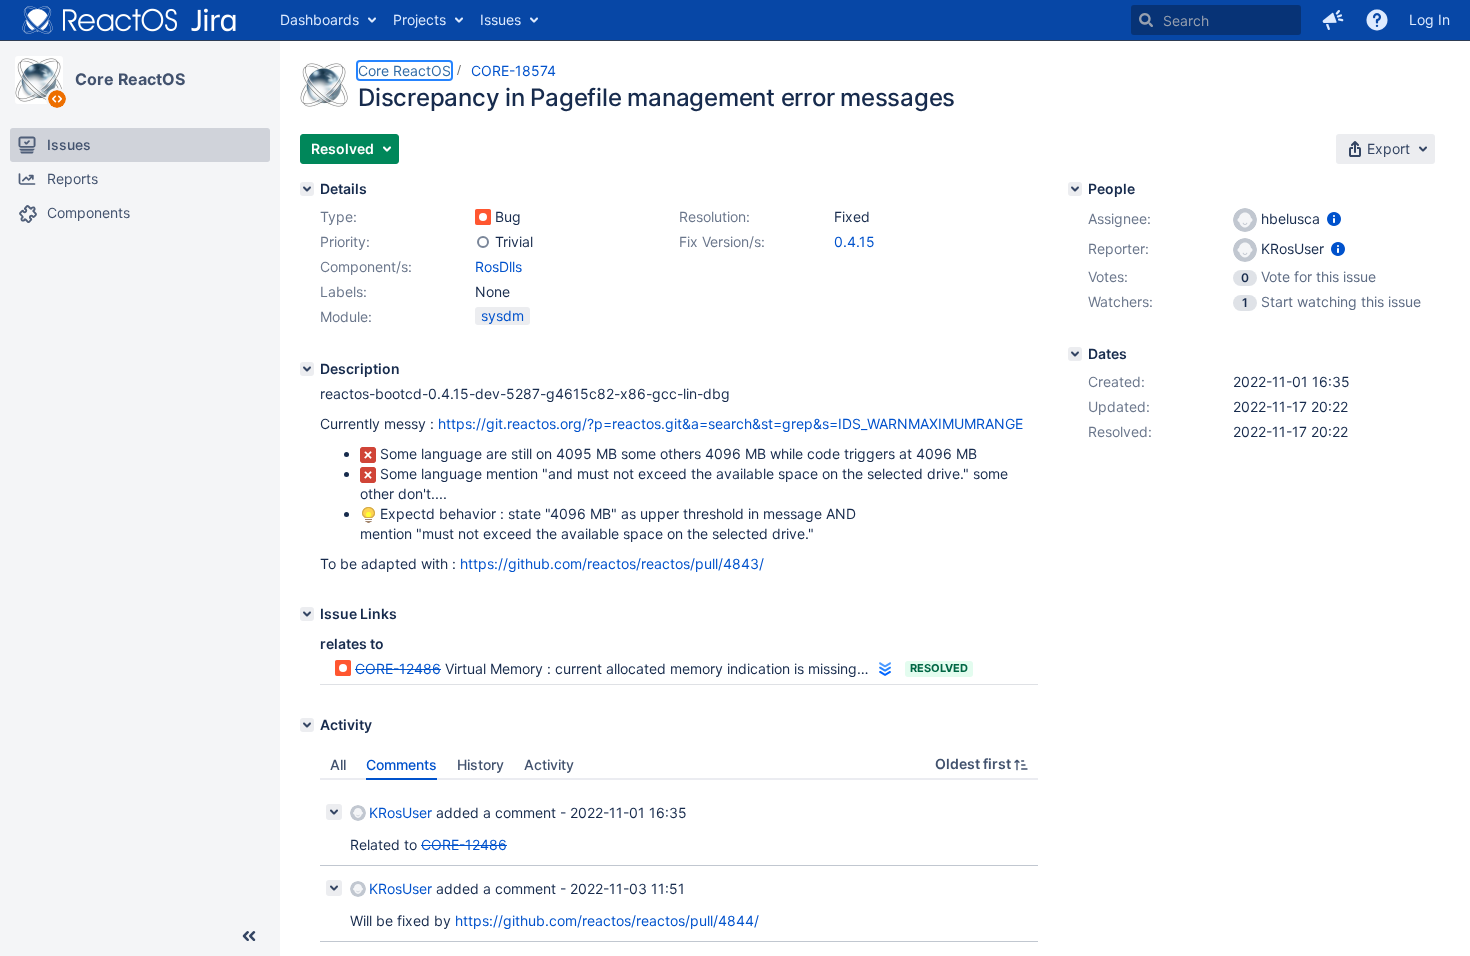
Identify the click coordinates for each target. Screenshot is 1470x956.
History (480, 764)
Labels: (343, 291)
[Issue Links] (307, 614)
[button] (1333, 20)
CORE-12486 (398, 668)
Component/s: (366, 266)
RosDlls (498, 266)
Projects (419, 19)
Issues (500, 19)
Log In (1429, 19)
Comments (401, 764)
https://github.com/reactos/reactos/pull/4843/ (612, 563)
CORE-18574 (513, 70)
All (338, 764)
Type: (338, 216)
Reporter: (1118, 248)
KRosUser (400, 812)
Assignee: (1119, 218)
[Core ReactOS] (39, 80)
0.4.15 (854, 241)
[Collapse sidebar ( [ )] (249, 936)
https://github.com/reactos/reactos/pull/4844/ (607, 920)
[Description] (307, 369)
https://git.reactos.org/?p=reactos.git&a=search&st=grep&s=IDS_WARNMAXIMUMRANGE (730, 423)
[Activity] (307, 725)
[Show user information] (1334, 218)
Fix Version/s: (722, 241)
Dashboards (319, 19)
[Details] (307, 189)
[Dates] (1075, 354)
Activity (549, 764)
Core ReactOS (130, 79)
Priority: (345, 241)
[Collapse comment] (334, 812)
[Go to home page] (130, 20)
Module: (346, 316)
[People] (1075, 189)
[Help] (1377, 20)
